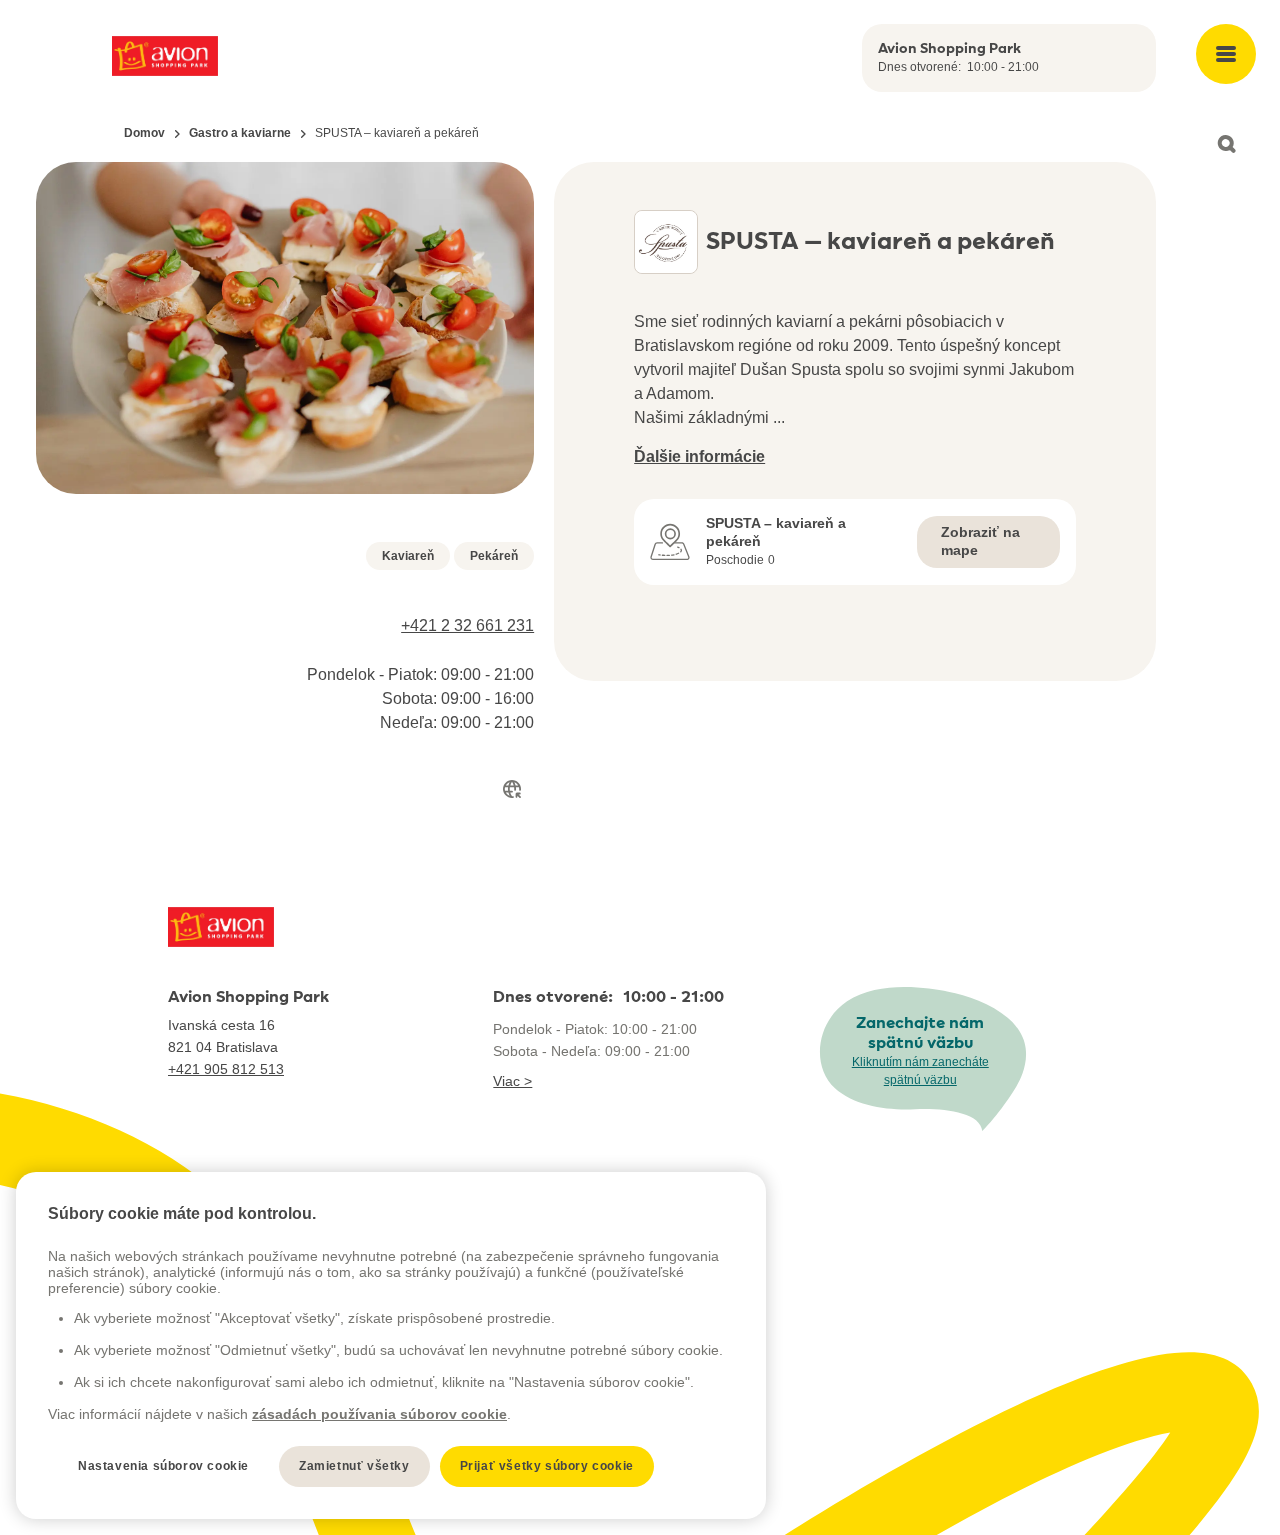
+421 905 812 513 (226, 1069)
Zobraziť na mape (980, 541)
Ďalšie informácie (699, 456)
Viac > (512, 1081)
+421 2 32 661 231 (467, 625)
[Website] (512, 789)
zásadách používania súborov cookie (379, 1414)
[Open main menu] (1226, 54)
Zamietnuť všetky (354, 1466)
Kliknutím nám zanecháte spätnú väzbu (920, 1071)
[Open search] (1226, 144)
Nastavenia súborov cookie (163, 1466)
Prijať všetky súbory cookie (547, 1466)
